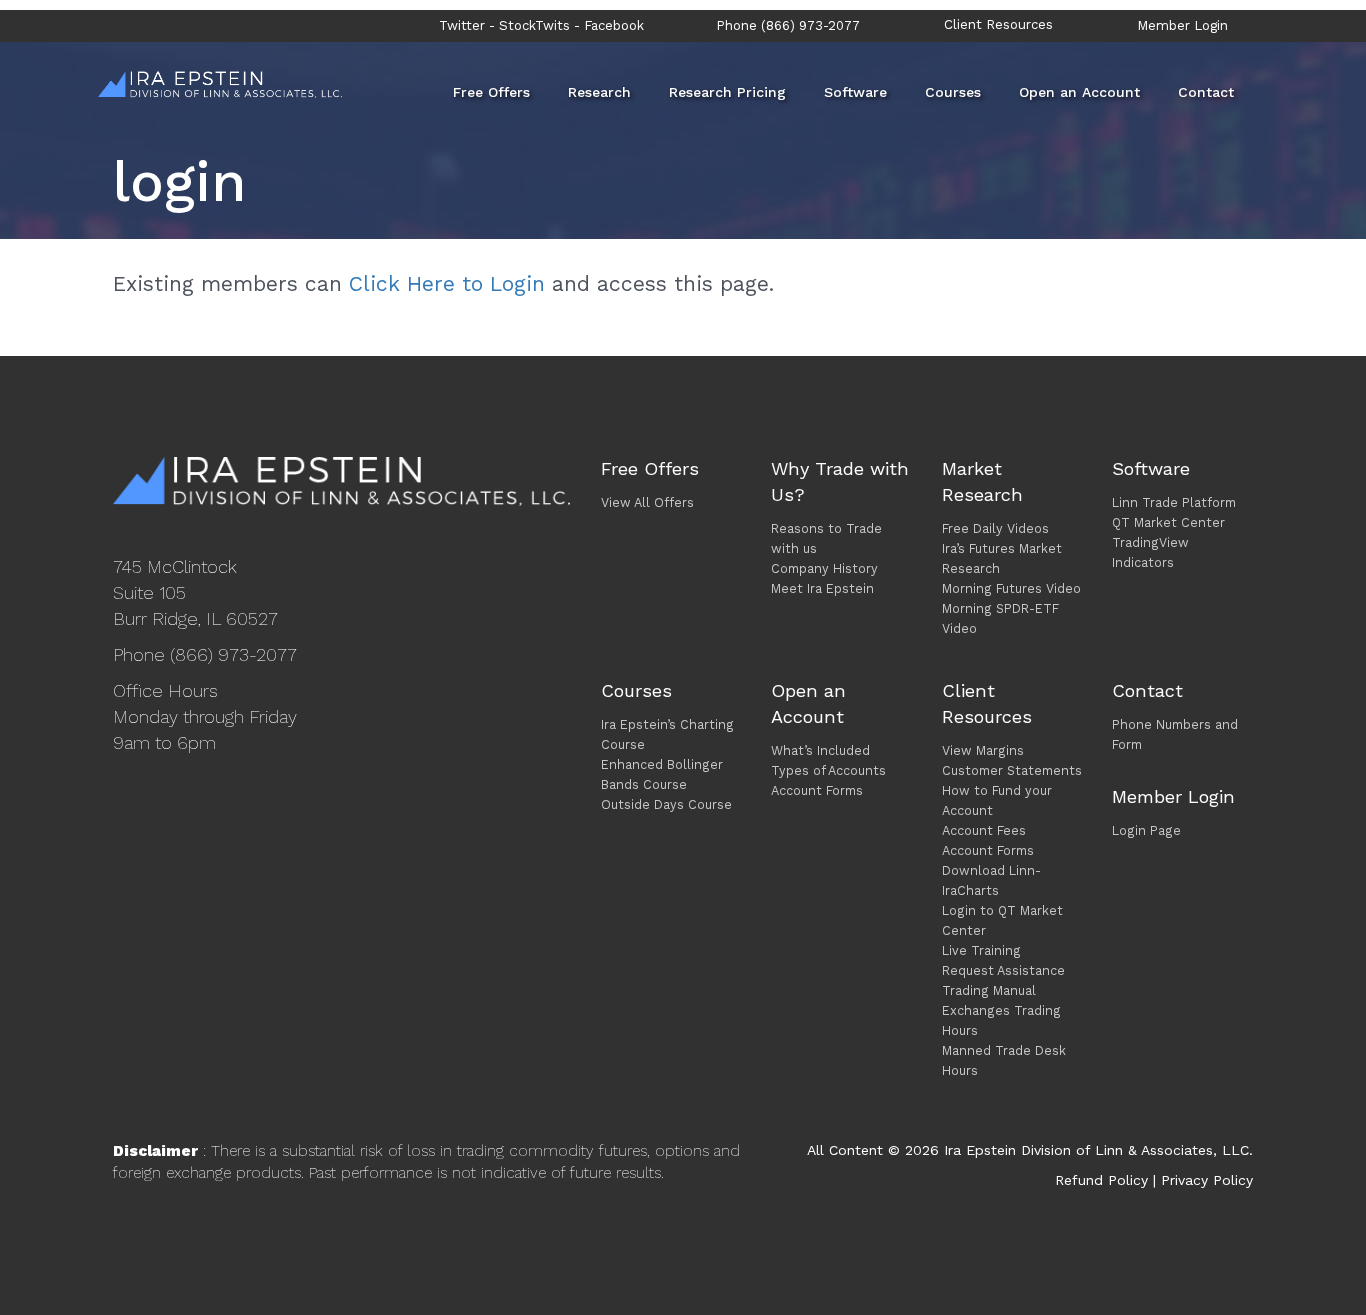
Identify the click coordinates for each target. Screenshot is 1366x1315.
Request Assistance (1003, 970)
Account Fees (984, 830)
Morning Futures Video (1011, 588)
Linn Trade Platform (1174, 502)
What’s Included (820, 750)
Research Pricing (727, 92)
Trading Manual (989, 990)
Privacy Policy (1207, 1180)
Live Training (981, 950)
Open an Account (1079, 92)
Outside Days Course (666, 804)
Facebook (614, 25)
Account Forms (817, 790)
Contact (1206, 92)
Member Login (1182, 25)
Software (855, 92)
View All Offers (647, 502)
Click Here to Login (447, 283)
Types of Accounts (828, 770)
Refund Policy (1101, 1180)
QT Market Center (1168, 522)
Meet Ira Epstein (822, 588)
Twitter (462, 25)
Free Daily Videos (995, 528)
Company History (824, 568)
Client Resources (998, 24)
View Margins (983, 750)
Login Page (1146, 830)
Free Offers (491, 92)
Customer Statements (1012, 770)
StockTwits (534, 25)
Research (599, 92)
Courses (953, 92)
